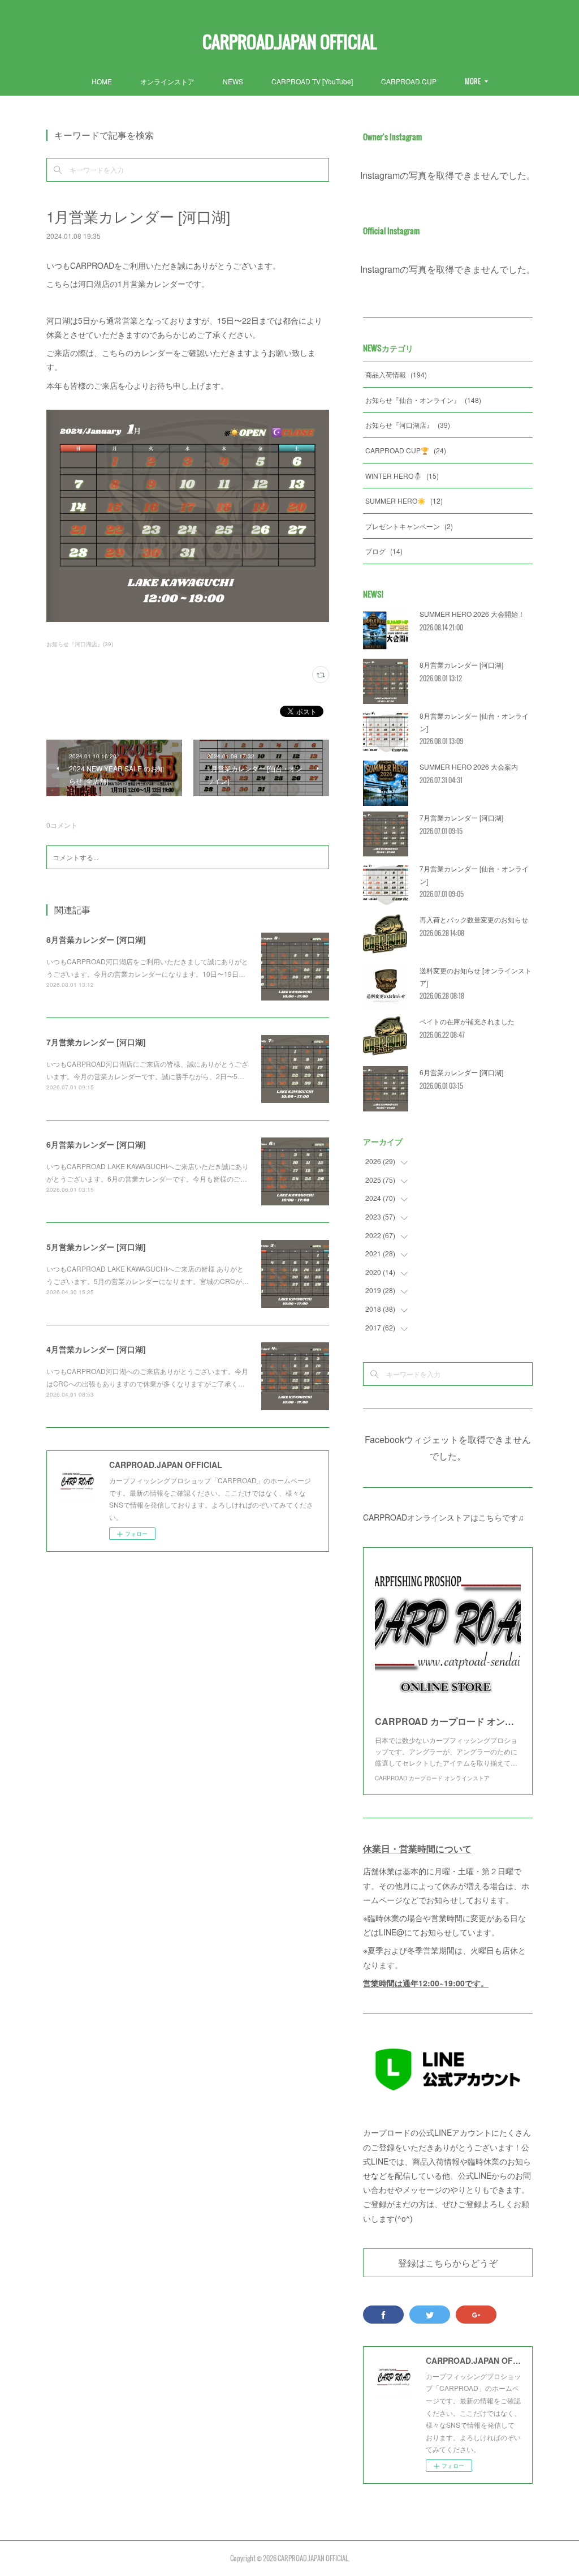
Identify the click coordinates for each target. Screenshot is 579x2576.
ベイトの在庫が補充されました (467, 1021)
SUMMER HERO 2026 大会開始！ (472, 614)
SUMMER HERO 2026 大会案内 (469, 767)
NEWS (233, 81)
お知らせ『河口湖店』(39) (80, 644)
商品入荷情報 (396, 374)
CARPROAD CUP (409, 81)
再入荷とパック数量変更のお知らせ (474, 919)
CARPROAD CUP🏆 (406, 450)
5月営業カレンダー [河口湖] (96, 1247)
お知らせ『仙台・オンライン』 (423, 400)
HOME (102, 81)
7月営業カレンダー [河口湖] (96, 1042)
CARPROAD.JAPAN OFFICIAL (289, 42)
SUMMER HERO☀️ (404, 501)
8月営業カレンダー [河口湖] (96, 939)
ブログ (384, 551)
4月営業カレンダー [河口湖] (96, 1349)
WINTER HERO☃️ (402, 476)
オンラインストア (167, 81)
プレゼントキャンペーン (409, 526)
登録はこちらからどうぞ (448, 2262)
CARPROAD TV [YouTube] (312, 81)
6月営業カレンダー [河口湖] (96, 1144)
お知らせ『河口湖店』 (408, 425)
